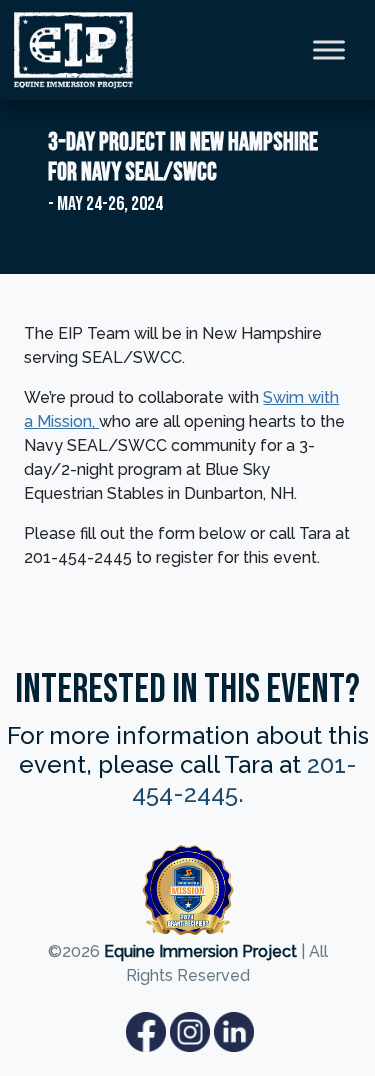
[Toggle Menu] (329, 49)
